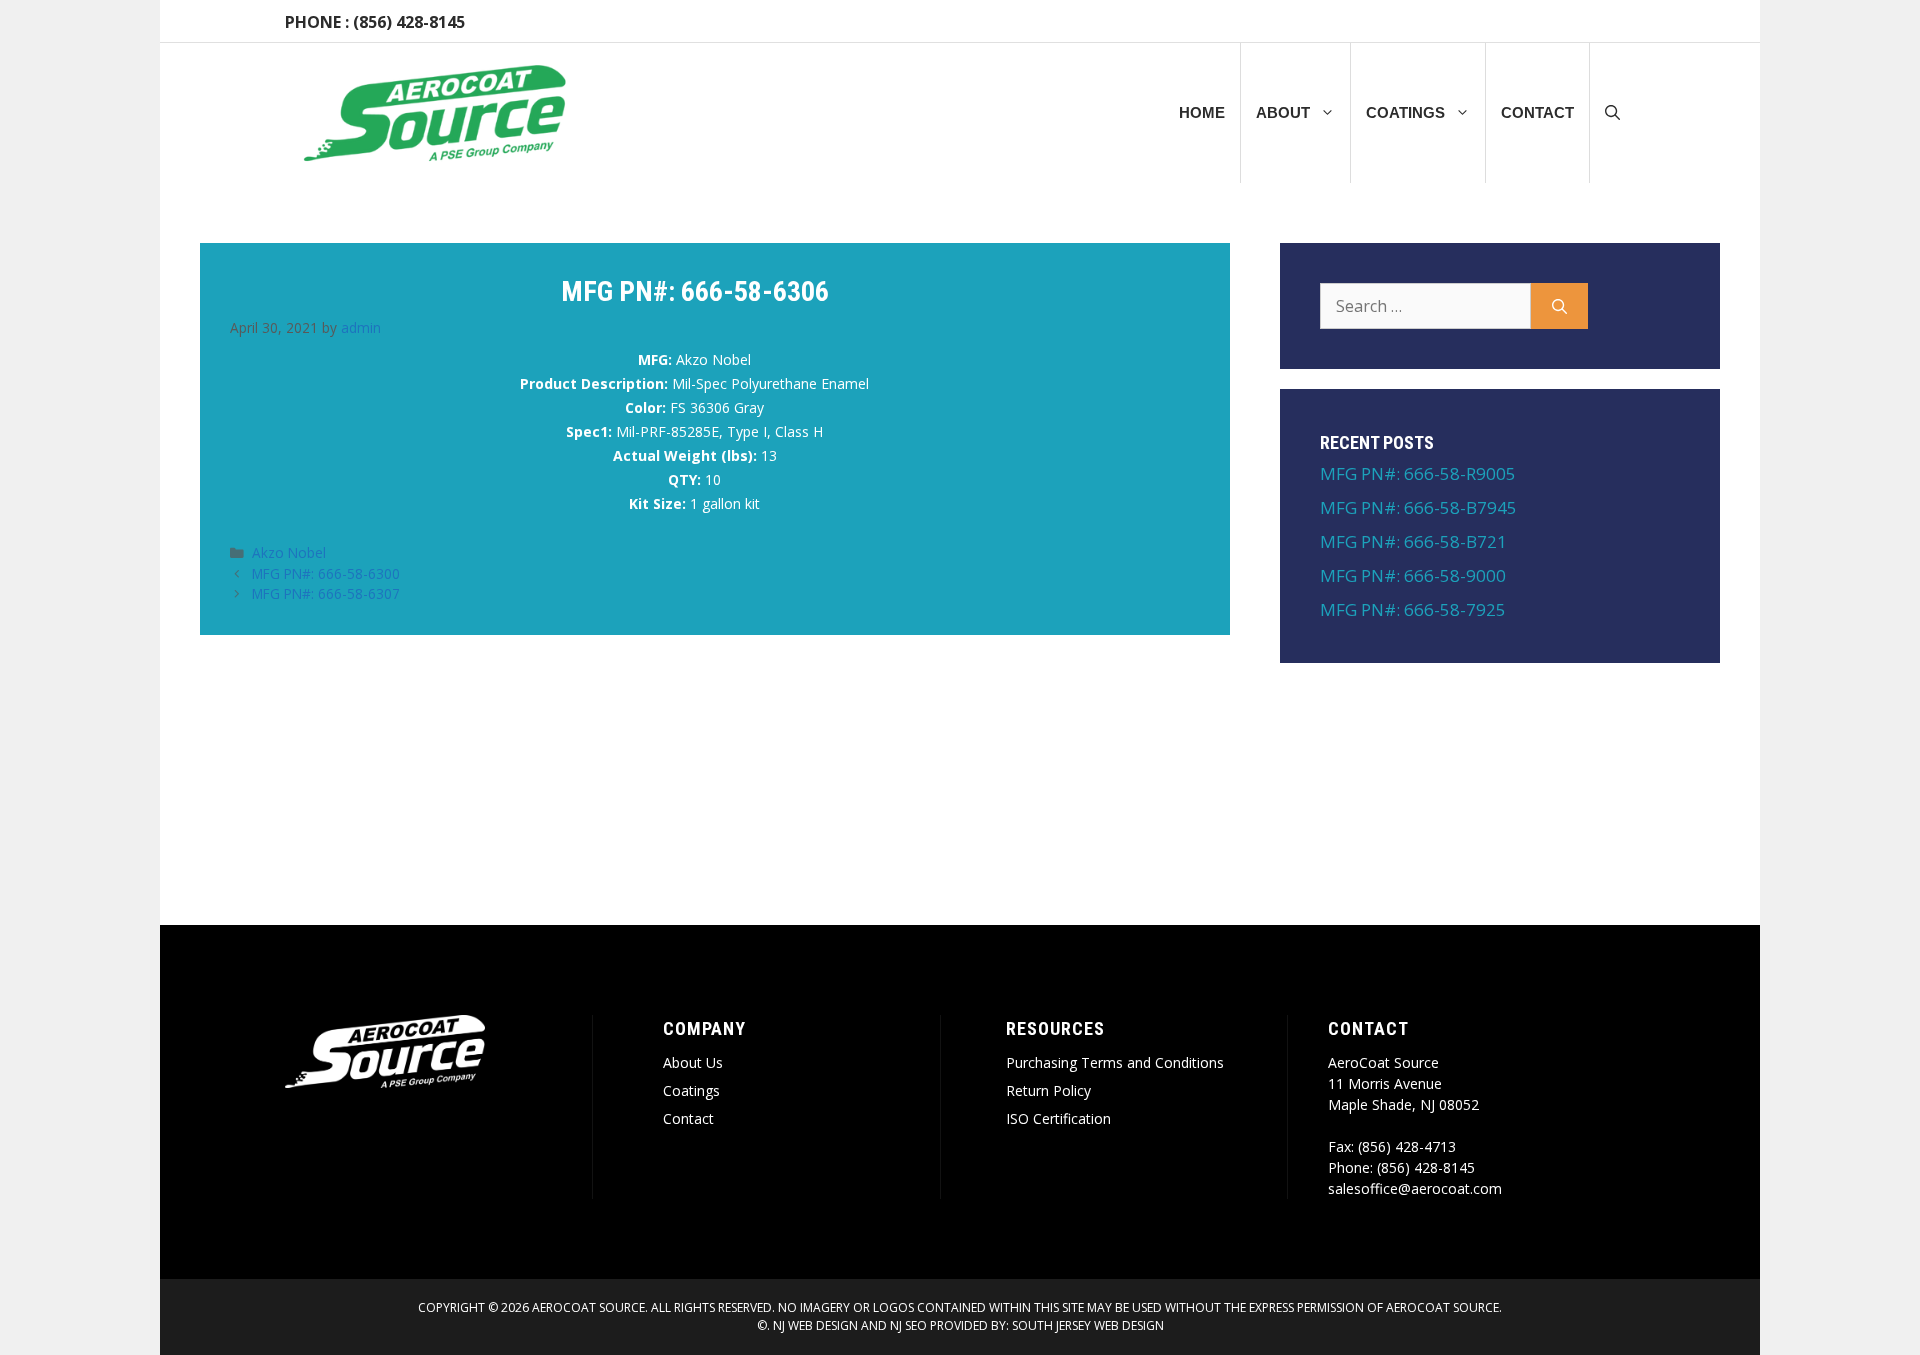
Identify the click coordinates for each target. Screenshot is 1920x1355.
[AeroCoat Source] (435, 113)
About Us (693, 1062)
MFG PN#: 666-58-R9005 (1418, 473)
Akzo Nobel (289, 552)
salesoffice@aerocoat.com (1415, 1188)
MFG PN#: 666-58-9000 (1413, 575)
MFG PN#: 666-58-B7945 (1418, 507)
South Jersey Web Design (1088, 1325)
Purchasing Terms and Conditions (1115, 1062)
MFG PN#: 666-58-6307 (326, 593)
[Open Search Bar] (1612, 113)
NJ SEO (908, 1325)
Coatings (1405, 112)
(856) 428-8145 (409, 22)
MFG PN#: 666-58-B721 (1413, 541)
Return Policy (1048, 1090)
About (1283, 112)
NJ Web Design (814, 1325)
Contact (1537, 112)
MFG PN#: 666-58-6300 (326, 573)
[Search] (1559, 306)
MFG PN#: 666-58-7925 (1413, 609)
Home (1202, 112)
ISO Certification (1058, 1118)
